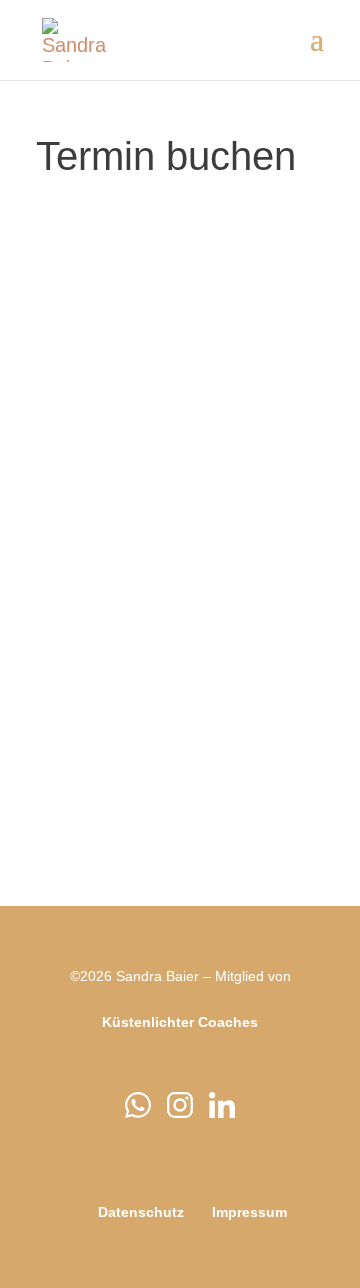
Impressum (249, 1212)
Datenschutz (141, 1212)
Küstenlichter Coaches (180, 1022)
